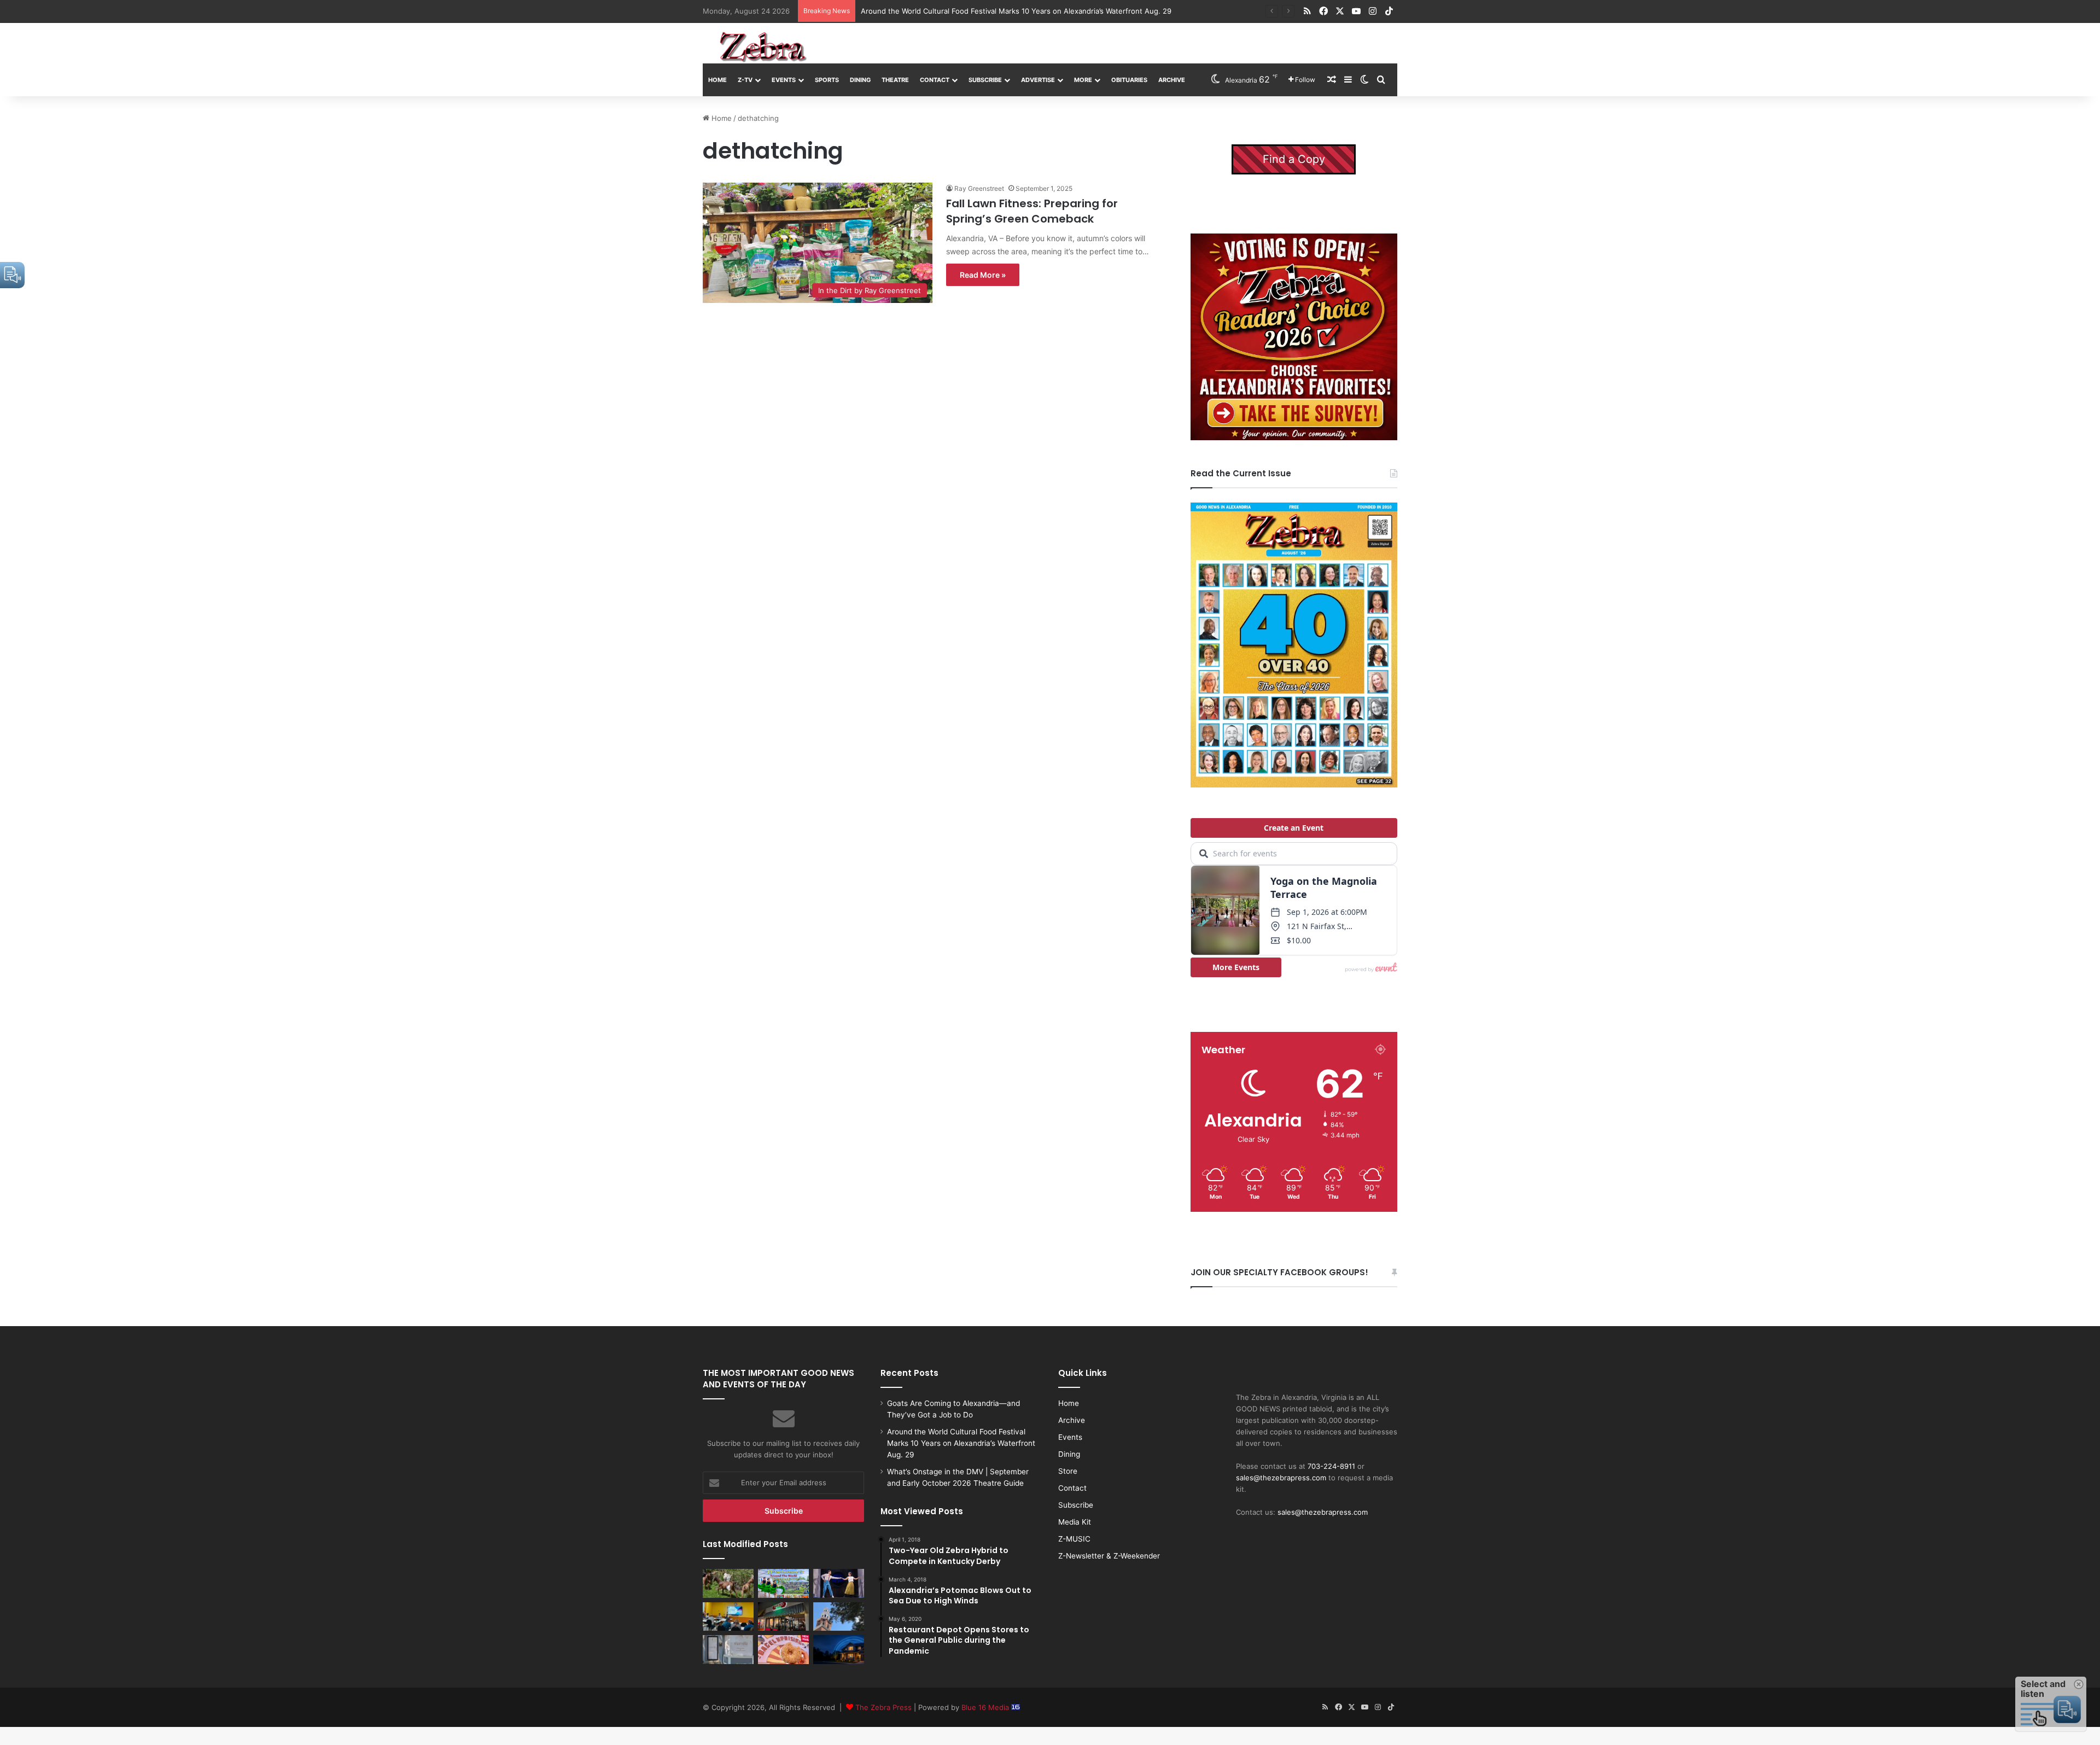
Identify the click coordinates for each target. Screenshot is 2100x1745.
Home (717, 80)
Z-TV (745, 80)
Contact (935, 80)
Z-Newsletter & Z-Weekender (1109, 1556)
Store (1068, 1471)
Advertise (1038, 80)
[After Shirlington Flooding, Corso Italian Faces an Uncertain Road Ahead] (783, 1616)
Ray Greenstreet (979, 188)
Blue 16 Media (986, 1707)
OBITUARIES (1129, 80)
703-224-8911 (1331, 1466)
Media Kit (1075, 1522)
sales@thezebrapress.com (1281, 1478)
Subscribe (985, 80)
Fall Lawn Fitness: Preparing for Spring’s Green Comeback (1032, 211)
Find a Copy (1294, 159)
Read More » (983, 275)
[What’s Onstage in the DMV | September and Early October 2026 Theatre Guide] (839, 1583)
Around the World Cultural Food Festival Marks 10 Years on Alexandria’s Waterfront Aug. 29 (961, 1443)
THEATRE (895, 80)
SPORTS (827, 80)
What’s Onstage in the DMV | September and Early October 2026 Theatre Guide (997, 11)
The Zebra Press (883, 1707)
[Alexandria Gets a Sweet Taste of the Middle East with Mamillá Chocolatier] (728, 1649)
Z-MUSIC (1074, 1539)
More (1083, 80)
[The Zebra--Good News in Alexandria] (763, 47)
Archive (1172, 80)
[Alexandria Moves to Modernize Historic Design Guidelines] (728, 1616)
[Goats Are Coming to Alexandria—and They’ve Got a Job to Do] (728, 1583)
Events (784, 80)
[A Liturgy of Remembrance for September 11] (839, 1616)
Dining (860, 80)
